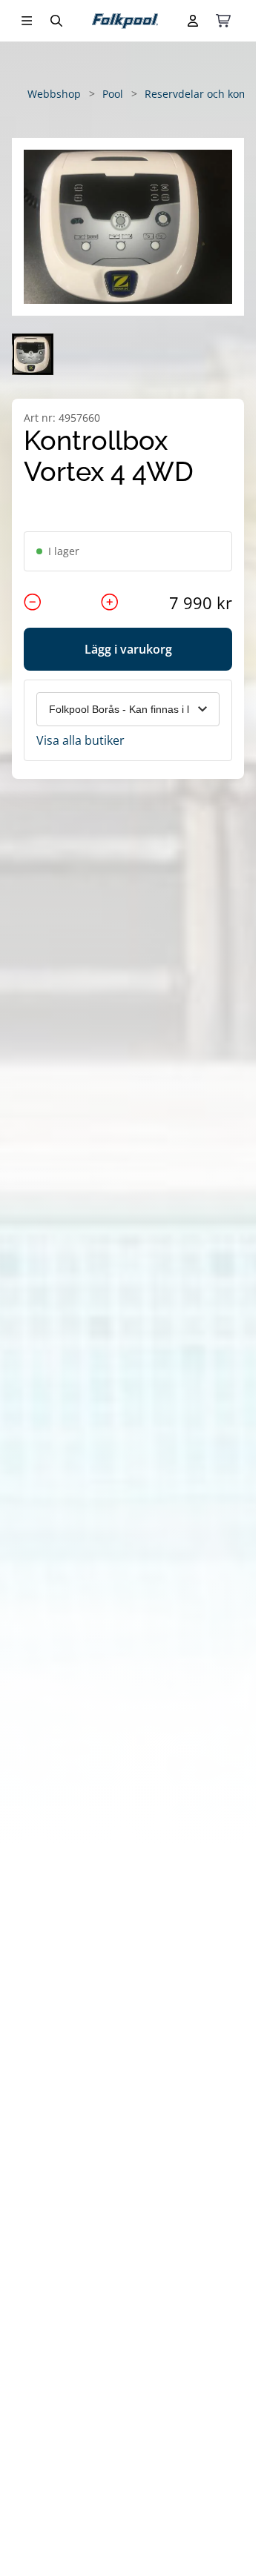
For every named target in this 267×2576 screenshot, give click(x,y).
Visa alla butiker (80, 740)
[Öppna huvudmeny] (27, 21)
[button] (128, 227)
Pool (113, 94)
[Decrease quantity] (33, 602)
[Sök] (56, 21)
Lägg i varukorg (128, 649)
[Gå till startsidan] (125, 21)
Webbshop (54, 94)
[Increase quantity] (110, 602)
